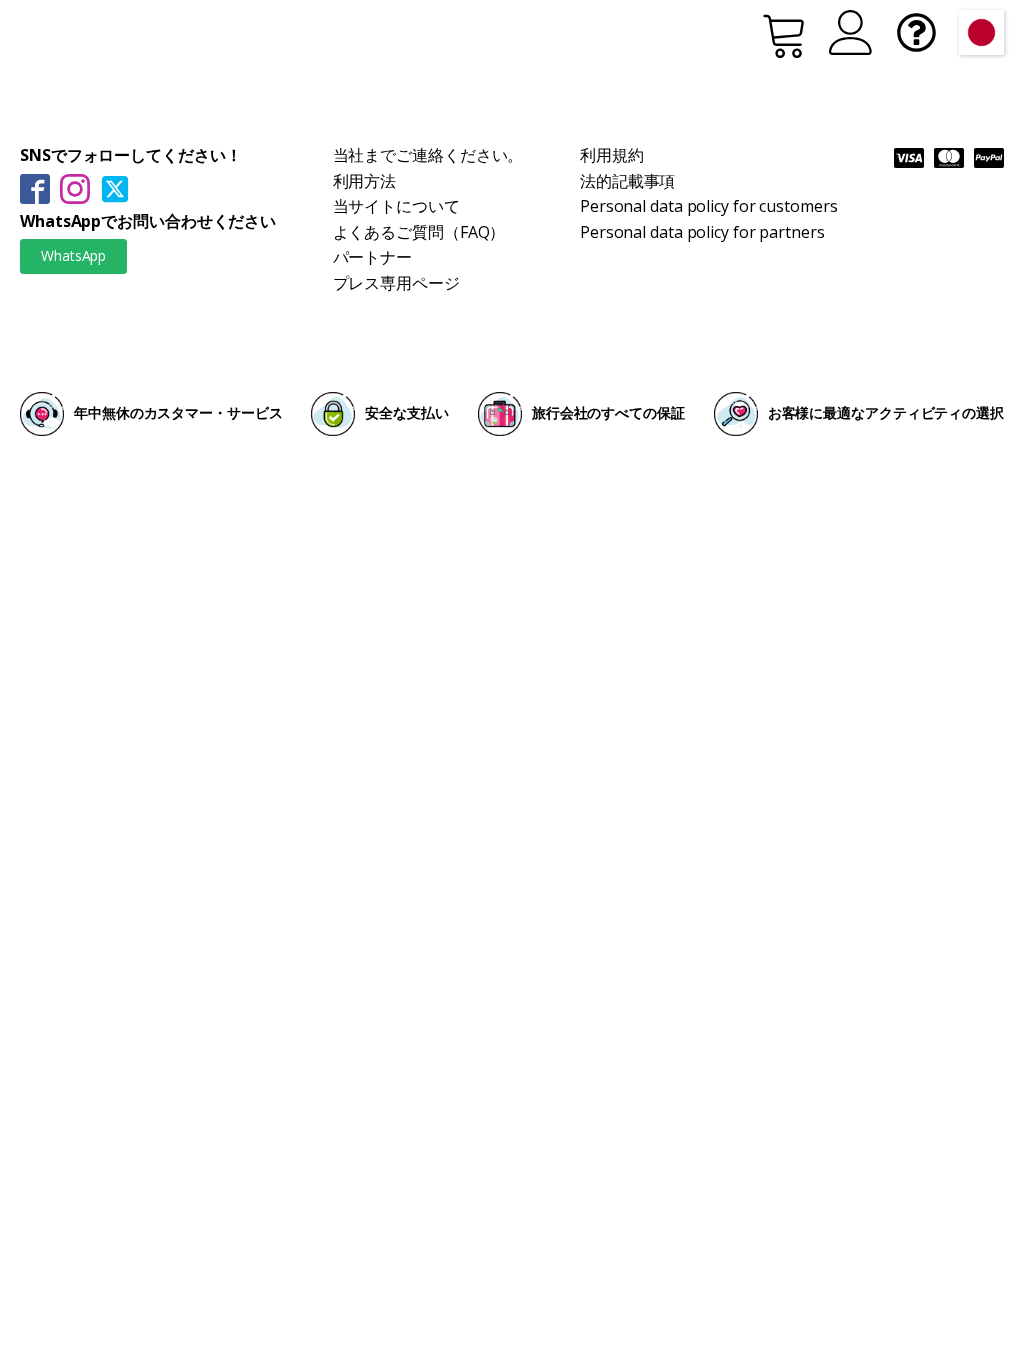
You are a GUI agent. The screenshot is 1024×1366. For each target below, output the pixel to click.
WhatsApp (73, 255)
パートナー (373, 257)
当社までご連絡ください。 (428, 155)
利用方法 (365, 181)
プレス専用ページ (396, 283)
